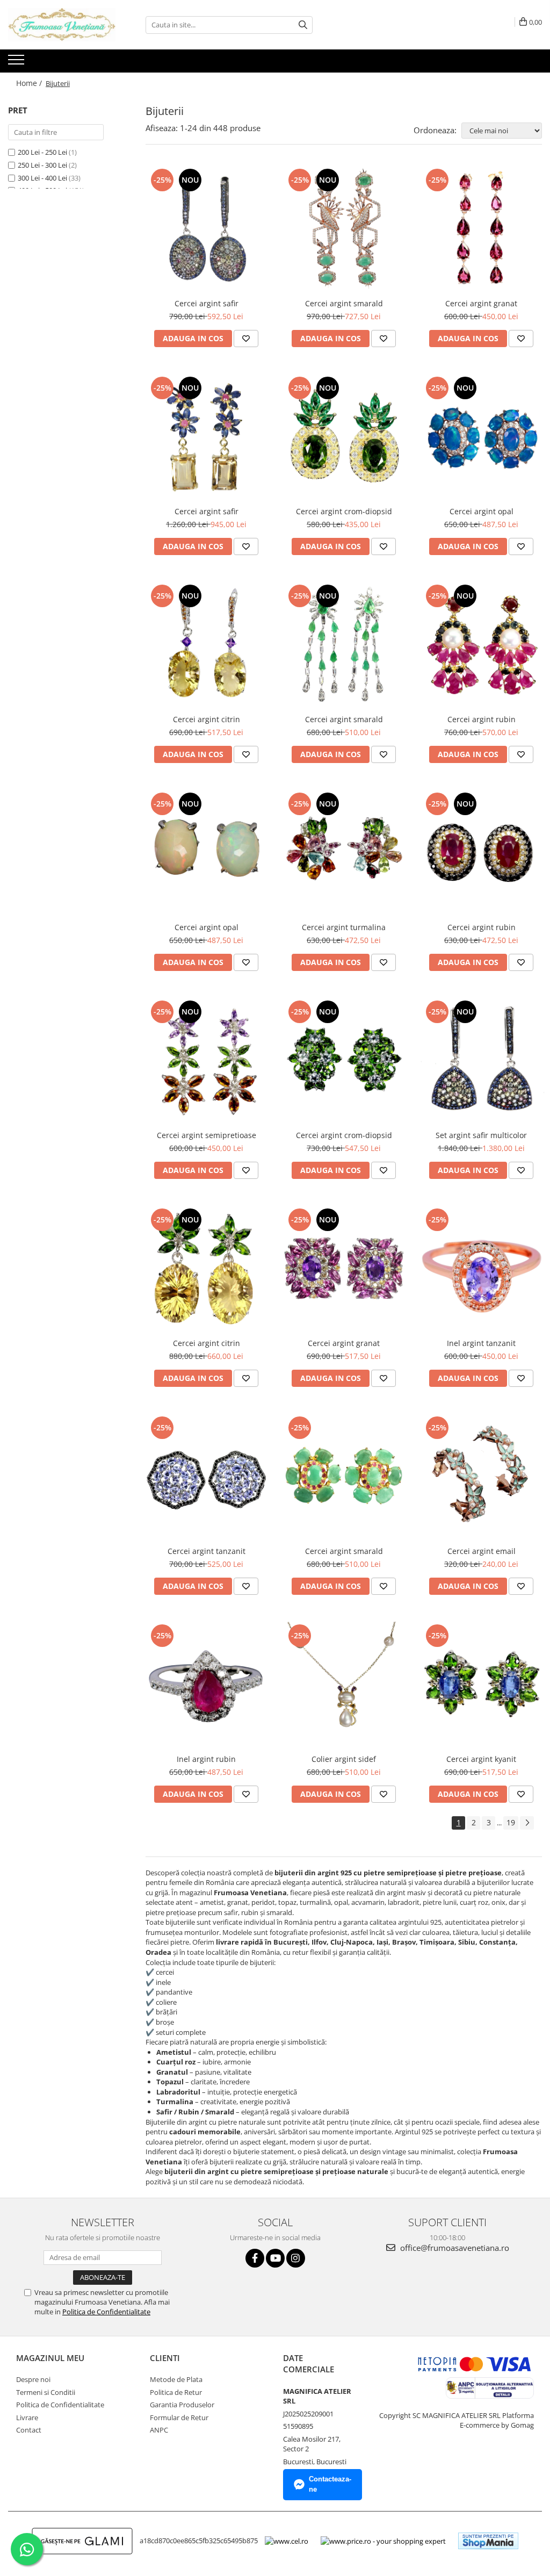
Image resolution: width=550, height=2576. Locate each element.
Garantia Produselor (182, 2405)
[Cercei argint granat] (481, 229)
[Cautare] (303, 25)
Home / (30, 83)
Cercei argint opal (482, 511)
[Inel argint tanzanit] (481, 1269)
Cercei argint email (482, 1551)
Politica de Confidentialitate (106, 2312)
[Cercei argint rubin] (481, 645)
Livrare (27, 2417)
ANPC (159, 2430)
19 (511, 1822)
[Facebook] (255, 2258)
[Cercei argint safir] (206, 229)
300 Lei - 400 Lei (42, 178)
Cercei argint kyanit (481, 1759)
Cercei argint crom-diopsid (344, 511)
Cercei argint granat (481, 303)
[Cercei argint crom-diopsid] (344, 437)
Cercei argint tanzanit (207, 1551)
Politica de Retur (176, 2392)
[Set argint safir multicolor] (481, 1061)
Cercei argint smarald (344, 303)
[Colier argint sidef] (344, 1685)
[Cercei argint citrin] (206, 645)
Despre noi (33, 2379)
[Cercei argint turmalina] (344, 853)
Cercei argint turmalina (344, 927)
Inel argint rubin (206, 1759)
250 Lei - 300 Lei (42, 165)
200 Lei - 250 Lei (42, 152)
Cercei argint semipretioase (207, 1135)
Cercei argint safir (207, 303)
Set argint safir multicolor (481, 1135)
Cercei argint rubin (482, 719)
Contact (29, 2430)
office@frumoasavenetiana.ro (454, 2248)
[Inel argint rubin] (206, 1685)
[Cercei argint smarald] (344, 229)
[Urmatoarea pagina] (527, 1823)
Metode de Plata (176, 2379)
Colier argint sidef (344, 1759)
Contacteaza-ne (330, 2484)
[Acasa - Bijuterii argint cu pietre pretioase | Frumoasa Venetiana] (62, 25)
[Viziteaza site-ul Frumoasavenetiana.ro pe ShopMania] (488, 2541)
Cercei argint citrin (207, 719)
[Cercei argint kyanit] (481, 1685)
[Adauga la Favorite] (246, 339)
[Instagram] (296, 2258)
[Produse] (17, 63)
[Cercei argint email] (481, 1477)
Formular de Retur (179, 2417)
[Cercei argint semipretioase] (206, 1061)
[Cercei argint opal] (481, 437)
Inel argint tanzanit (481, 1343)
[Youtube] (275, 2258)
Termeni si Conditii (46, 2392)
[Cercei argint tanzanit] (206, 1477)
